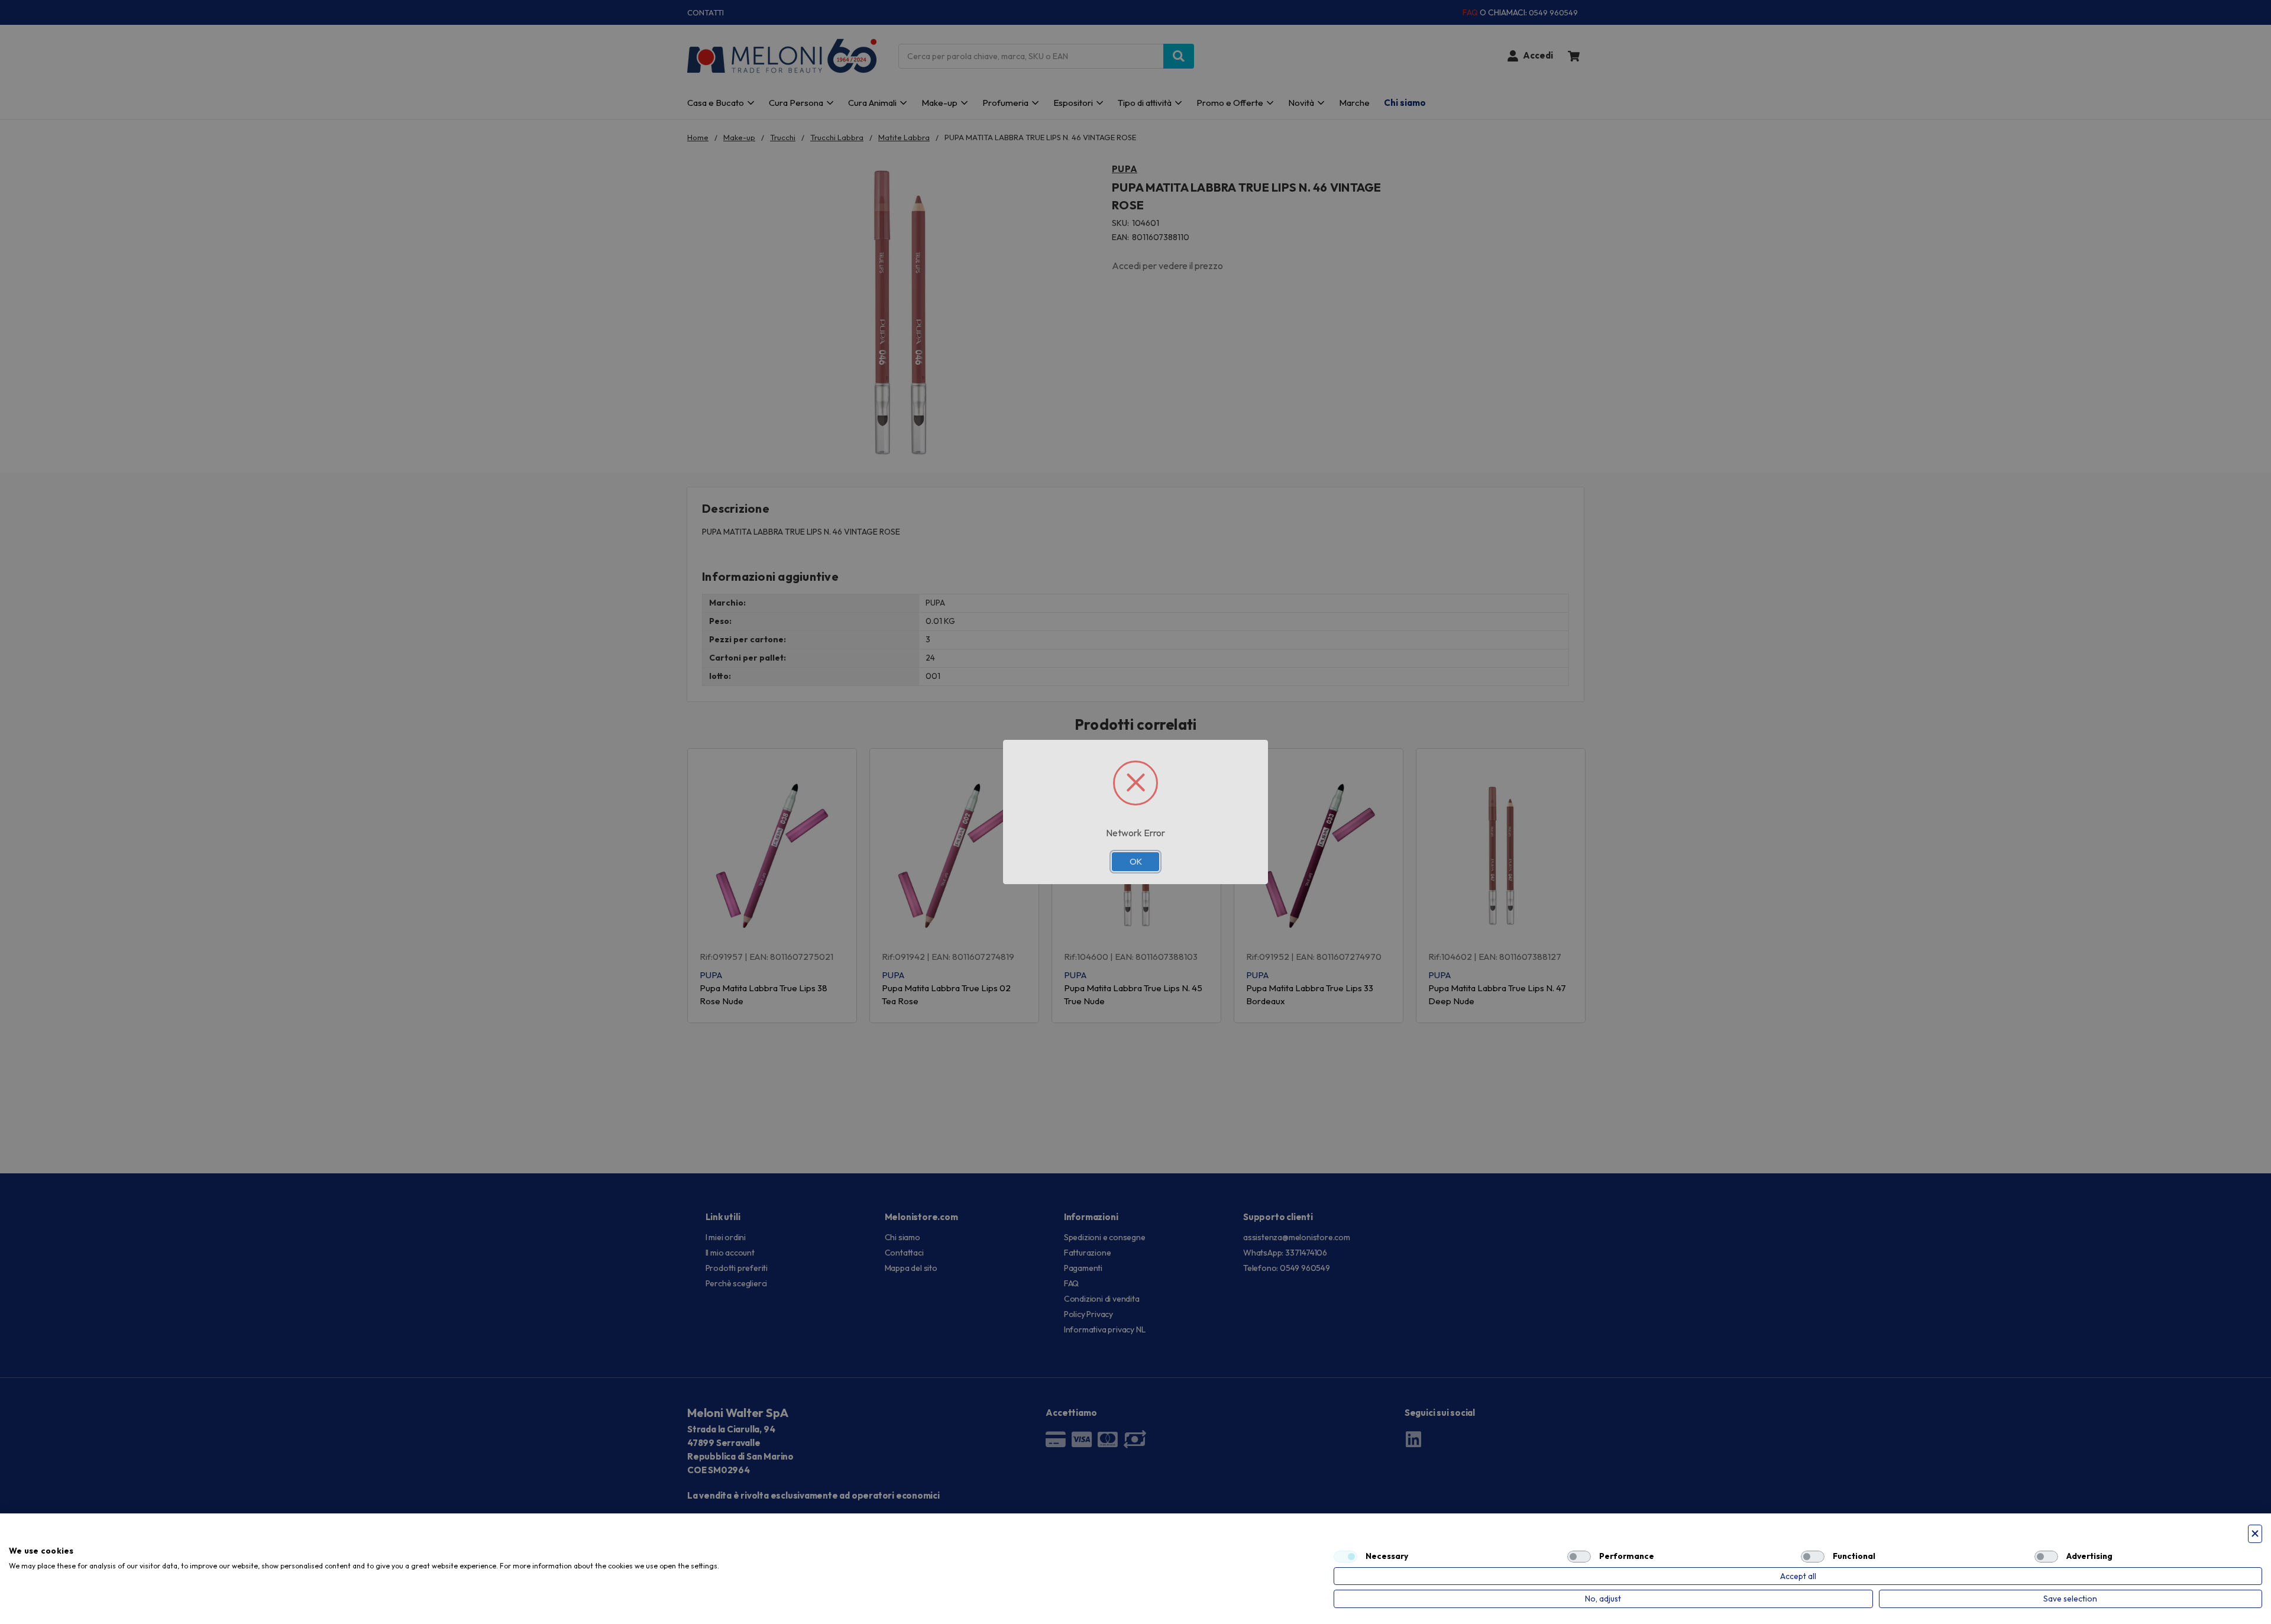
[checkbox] (1345, 1557)
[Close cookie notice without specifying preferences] (2255, 1534)
